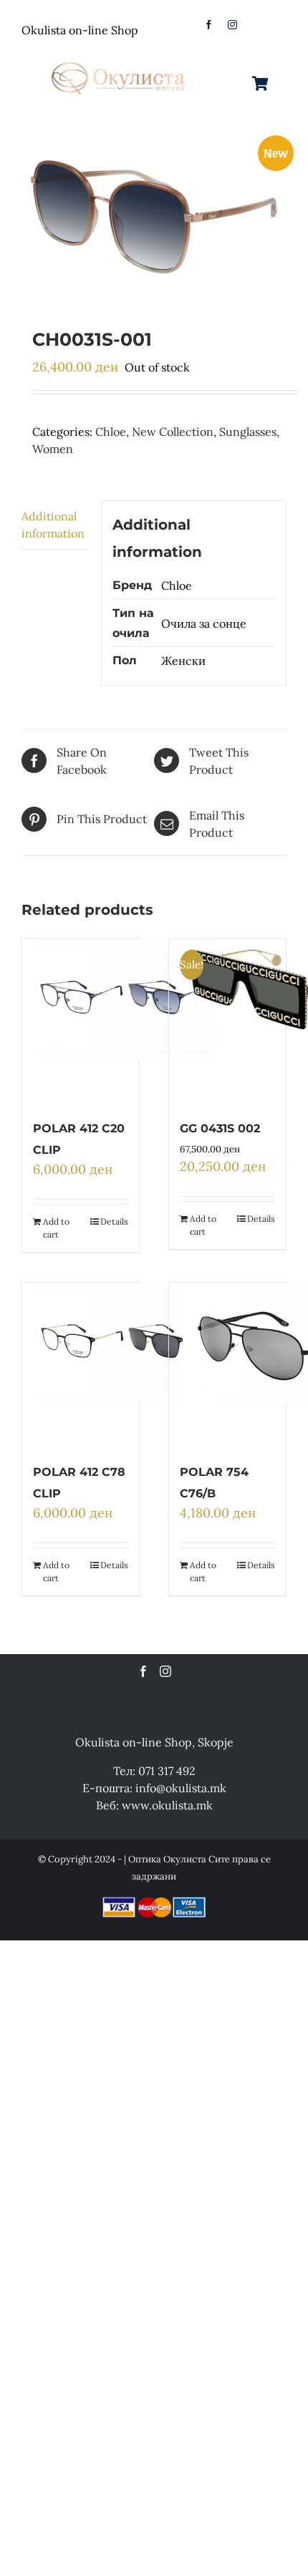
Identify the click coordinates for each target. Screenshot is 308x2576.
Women (53, 449)
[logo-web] (119, 59)
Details (114, 1221)
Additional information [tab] (53, 525)
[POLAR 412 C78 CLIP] (125, 1365)
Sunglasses (248, 432)
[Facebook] (143, 1671)
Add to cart (56, 1228)
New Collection (173, 432)
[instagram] (232, 25)
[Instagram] (165, 1671)
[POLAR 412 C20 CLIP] (125, 1021)
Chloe (111, 432)
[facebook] (209, 25)
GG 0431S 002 (220, 1128)
